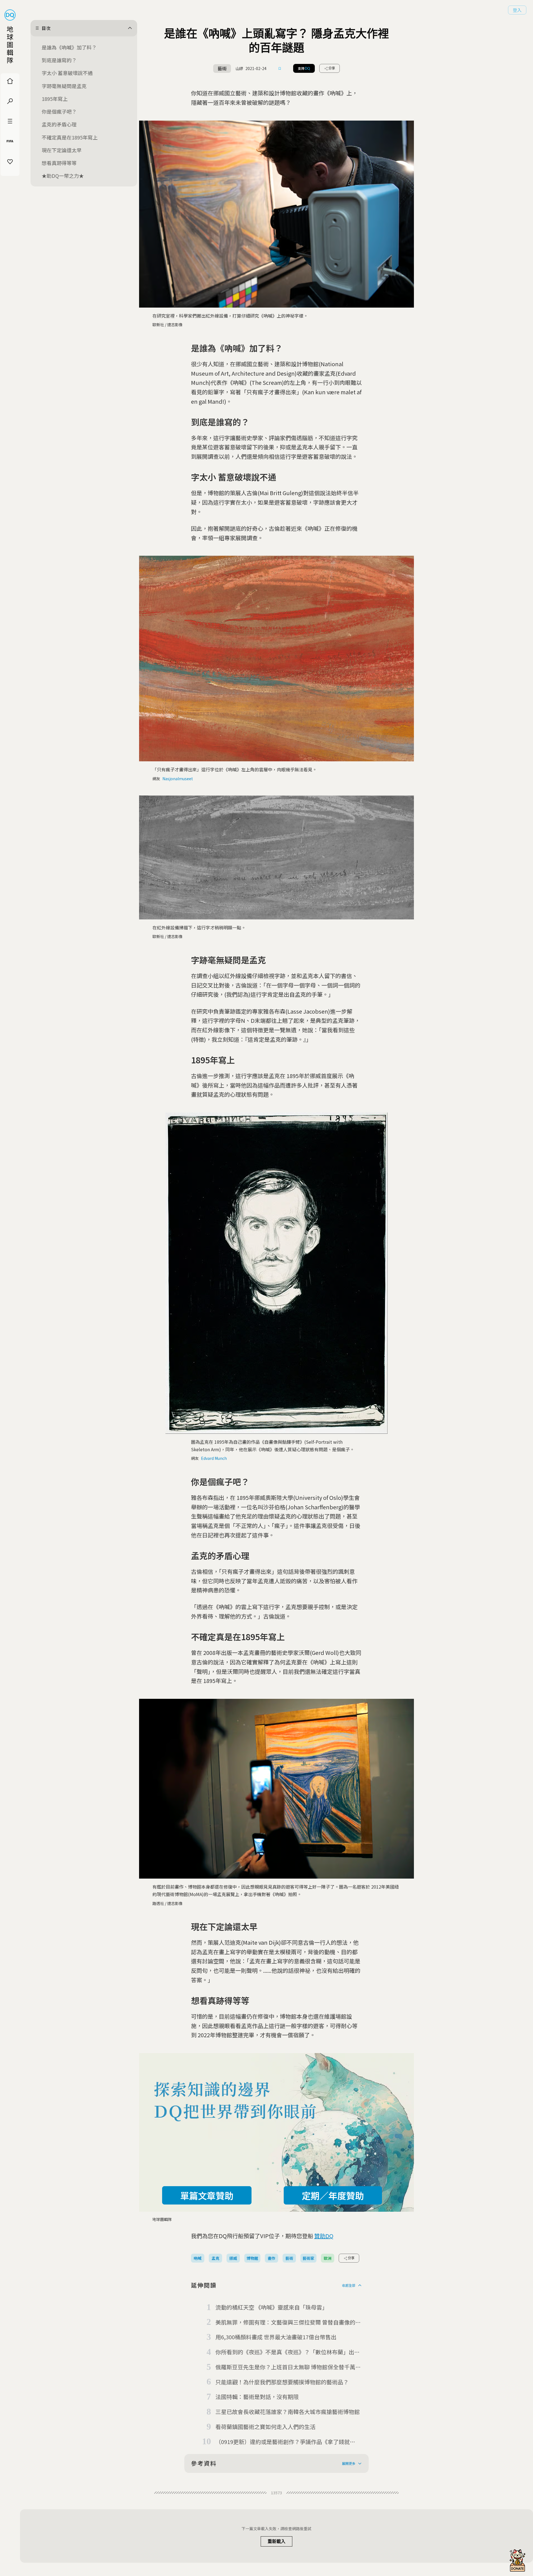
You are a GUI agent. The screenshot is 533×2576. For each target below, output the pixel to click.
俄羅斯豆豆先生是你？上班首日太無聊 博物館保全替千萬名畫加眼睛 (288, 2367)
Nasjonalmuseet (178, 779)
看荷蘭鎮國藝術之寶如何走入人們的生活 (265, 2427)
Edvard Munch (214, 1458)
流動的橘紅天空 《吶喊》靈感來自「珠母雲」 (271, 2307)
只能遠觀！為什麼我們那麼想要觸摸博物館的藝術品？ (282, 2382)
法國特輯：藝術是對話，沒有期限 (257, 2397)
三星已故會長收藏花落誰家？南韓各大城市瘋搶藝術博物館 (288, 2412)
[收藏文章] (280, 68)
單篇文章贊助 (207, 2195)
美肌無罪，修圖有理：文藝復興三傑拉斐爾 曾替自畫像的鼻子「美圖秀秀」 (288, 2323)
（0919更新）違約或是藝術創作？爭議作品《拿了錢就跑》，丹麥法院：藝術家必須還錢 (283, 2442)
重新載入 (276, 2541)
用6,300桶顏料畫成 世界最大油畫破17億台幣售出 (276, 2337)
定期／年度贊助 (333, 2195)
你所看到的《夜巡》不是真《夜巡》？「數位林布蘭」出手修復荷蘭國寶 (288, 2352)
